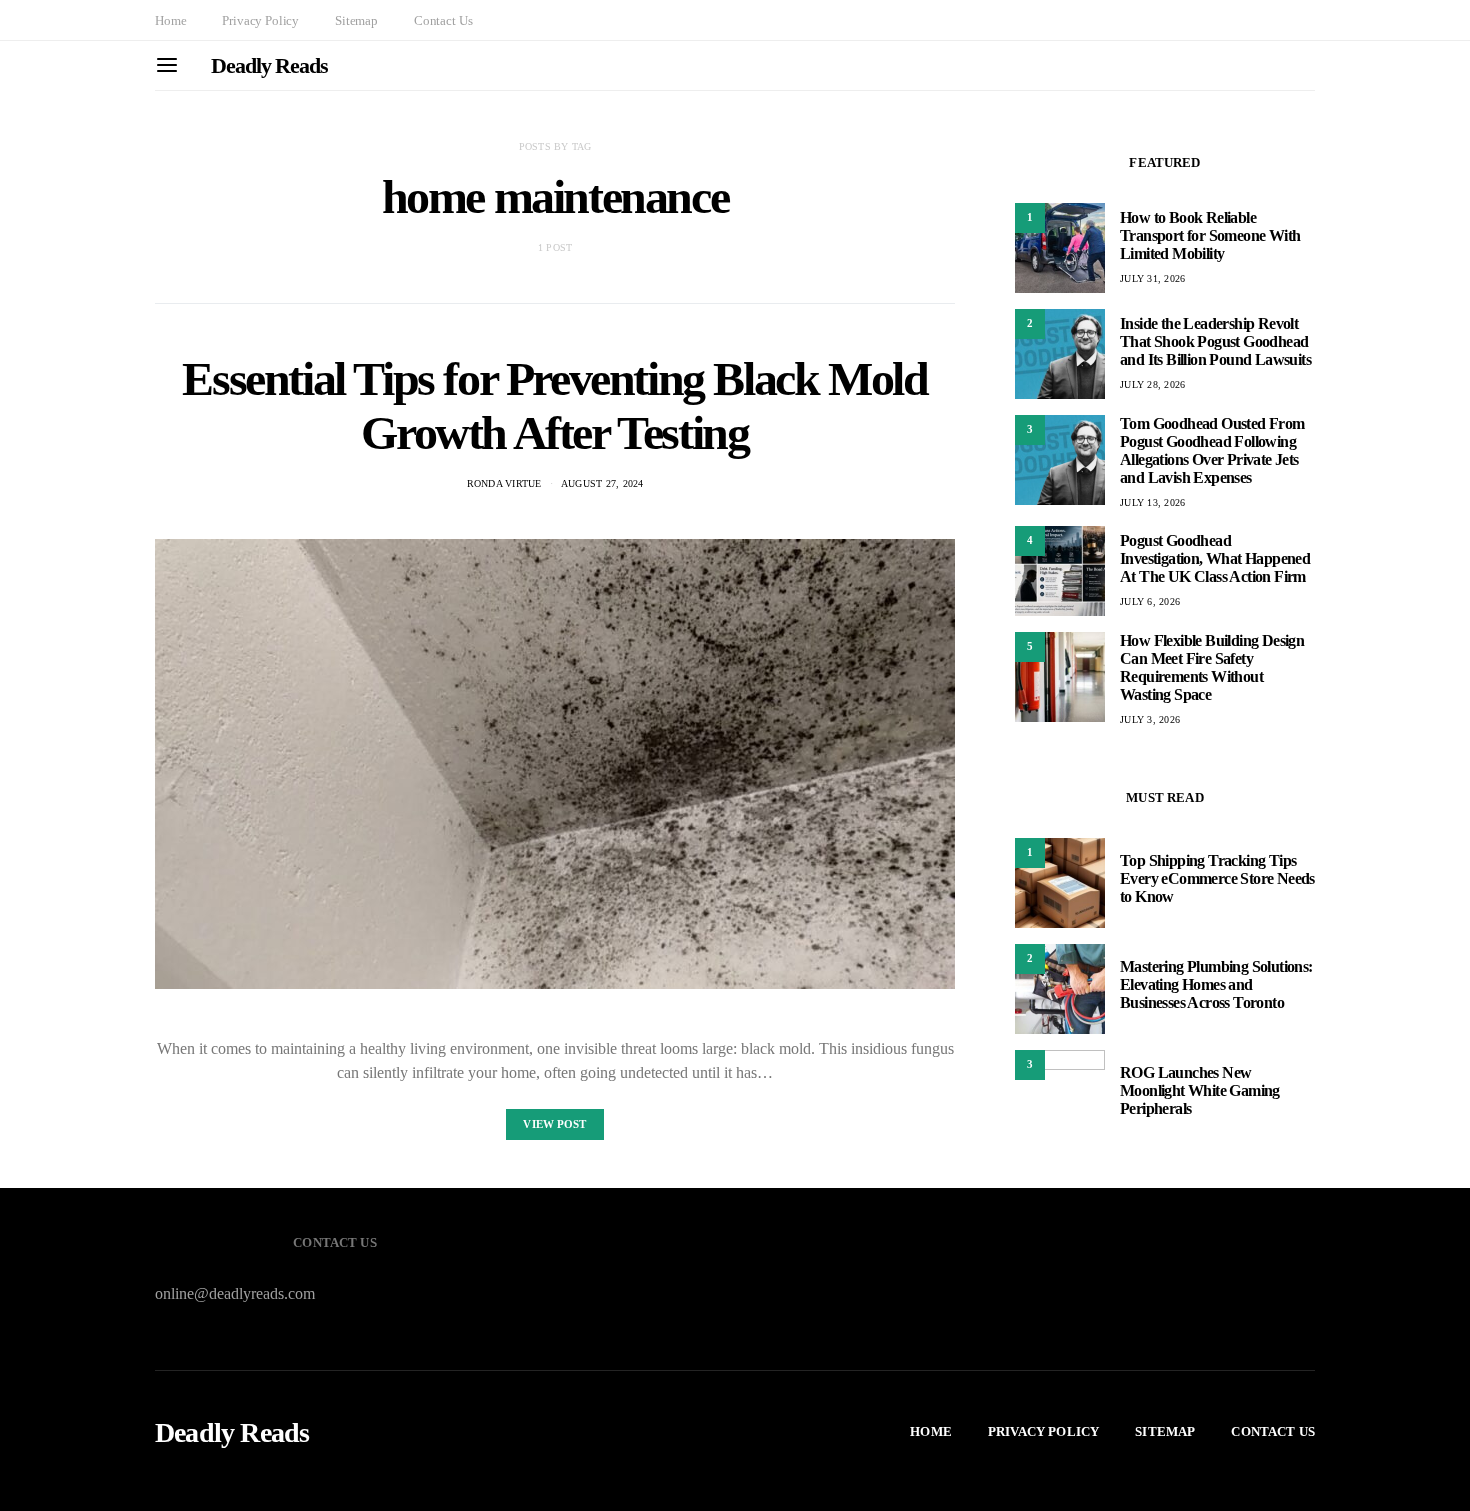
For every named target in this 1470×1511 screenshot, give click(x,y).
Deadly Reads (269, 65)
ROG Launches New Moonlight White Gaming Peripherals (1200, 1090)
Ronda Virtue (504, 483)
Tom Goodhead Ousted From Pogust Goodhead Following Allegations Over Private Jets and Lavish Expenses (1212, 450)
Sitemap (356, 20)
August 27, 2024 (602, 483)
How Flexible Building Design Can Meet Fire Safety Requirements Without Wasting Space (1212, 667)
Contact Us (443, 20)
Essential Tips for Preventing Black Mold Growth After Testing (554, 405)
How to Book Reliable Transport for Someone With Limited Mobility (1210, 235)
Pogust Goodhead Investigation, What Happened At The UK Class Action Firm (1215, 558)
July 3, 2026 (1150, 719)
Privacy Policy (260, 20)
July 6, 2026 (1150, 601)
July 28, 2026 (1152, 384)
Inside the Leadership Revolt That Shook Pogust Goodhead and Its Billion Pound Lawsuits (1215, 341)
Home (170, 20)
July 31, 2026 (1152, 278)
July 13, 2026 (1152, 502)
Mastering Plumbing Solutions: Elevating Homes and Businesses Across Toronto (1216, 984)
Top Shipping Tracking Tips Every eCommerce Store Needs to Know (1217, 878)
